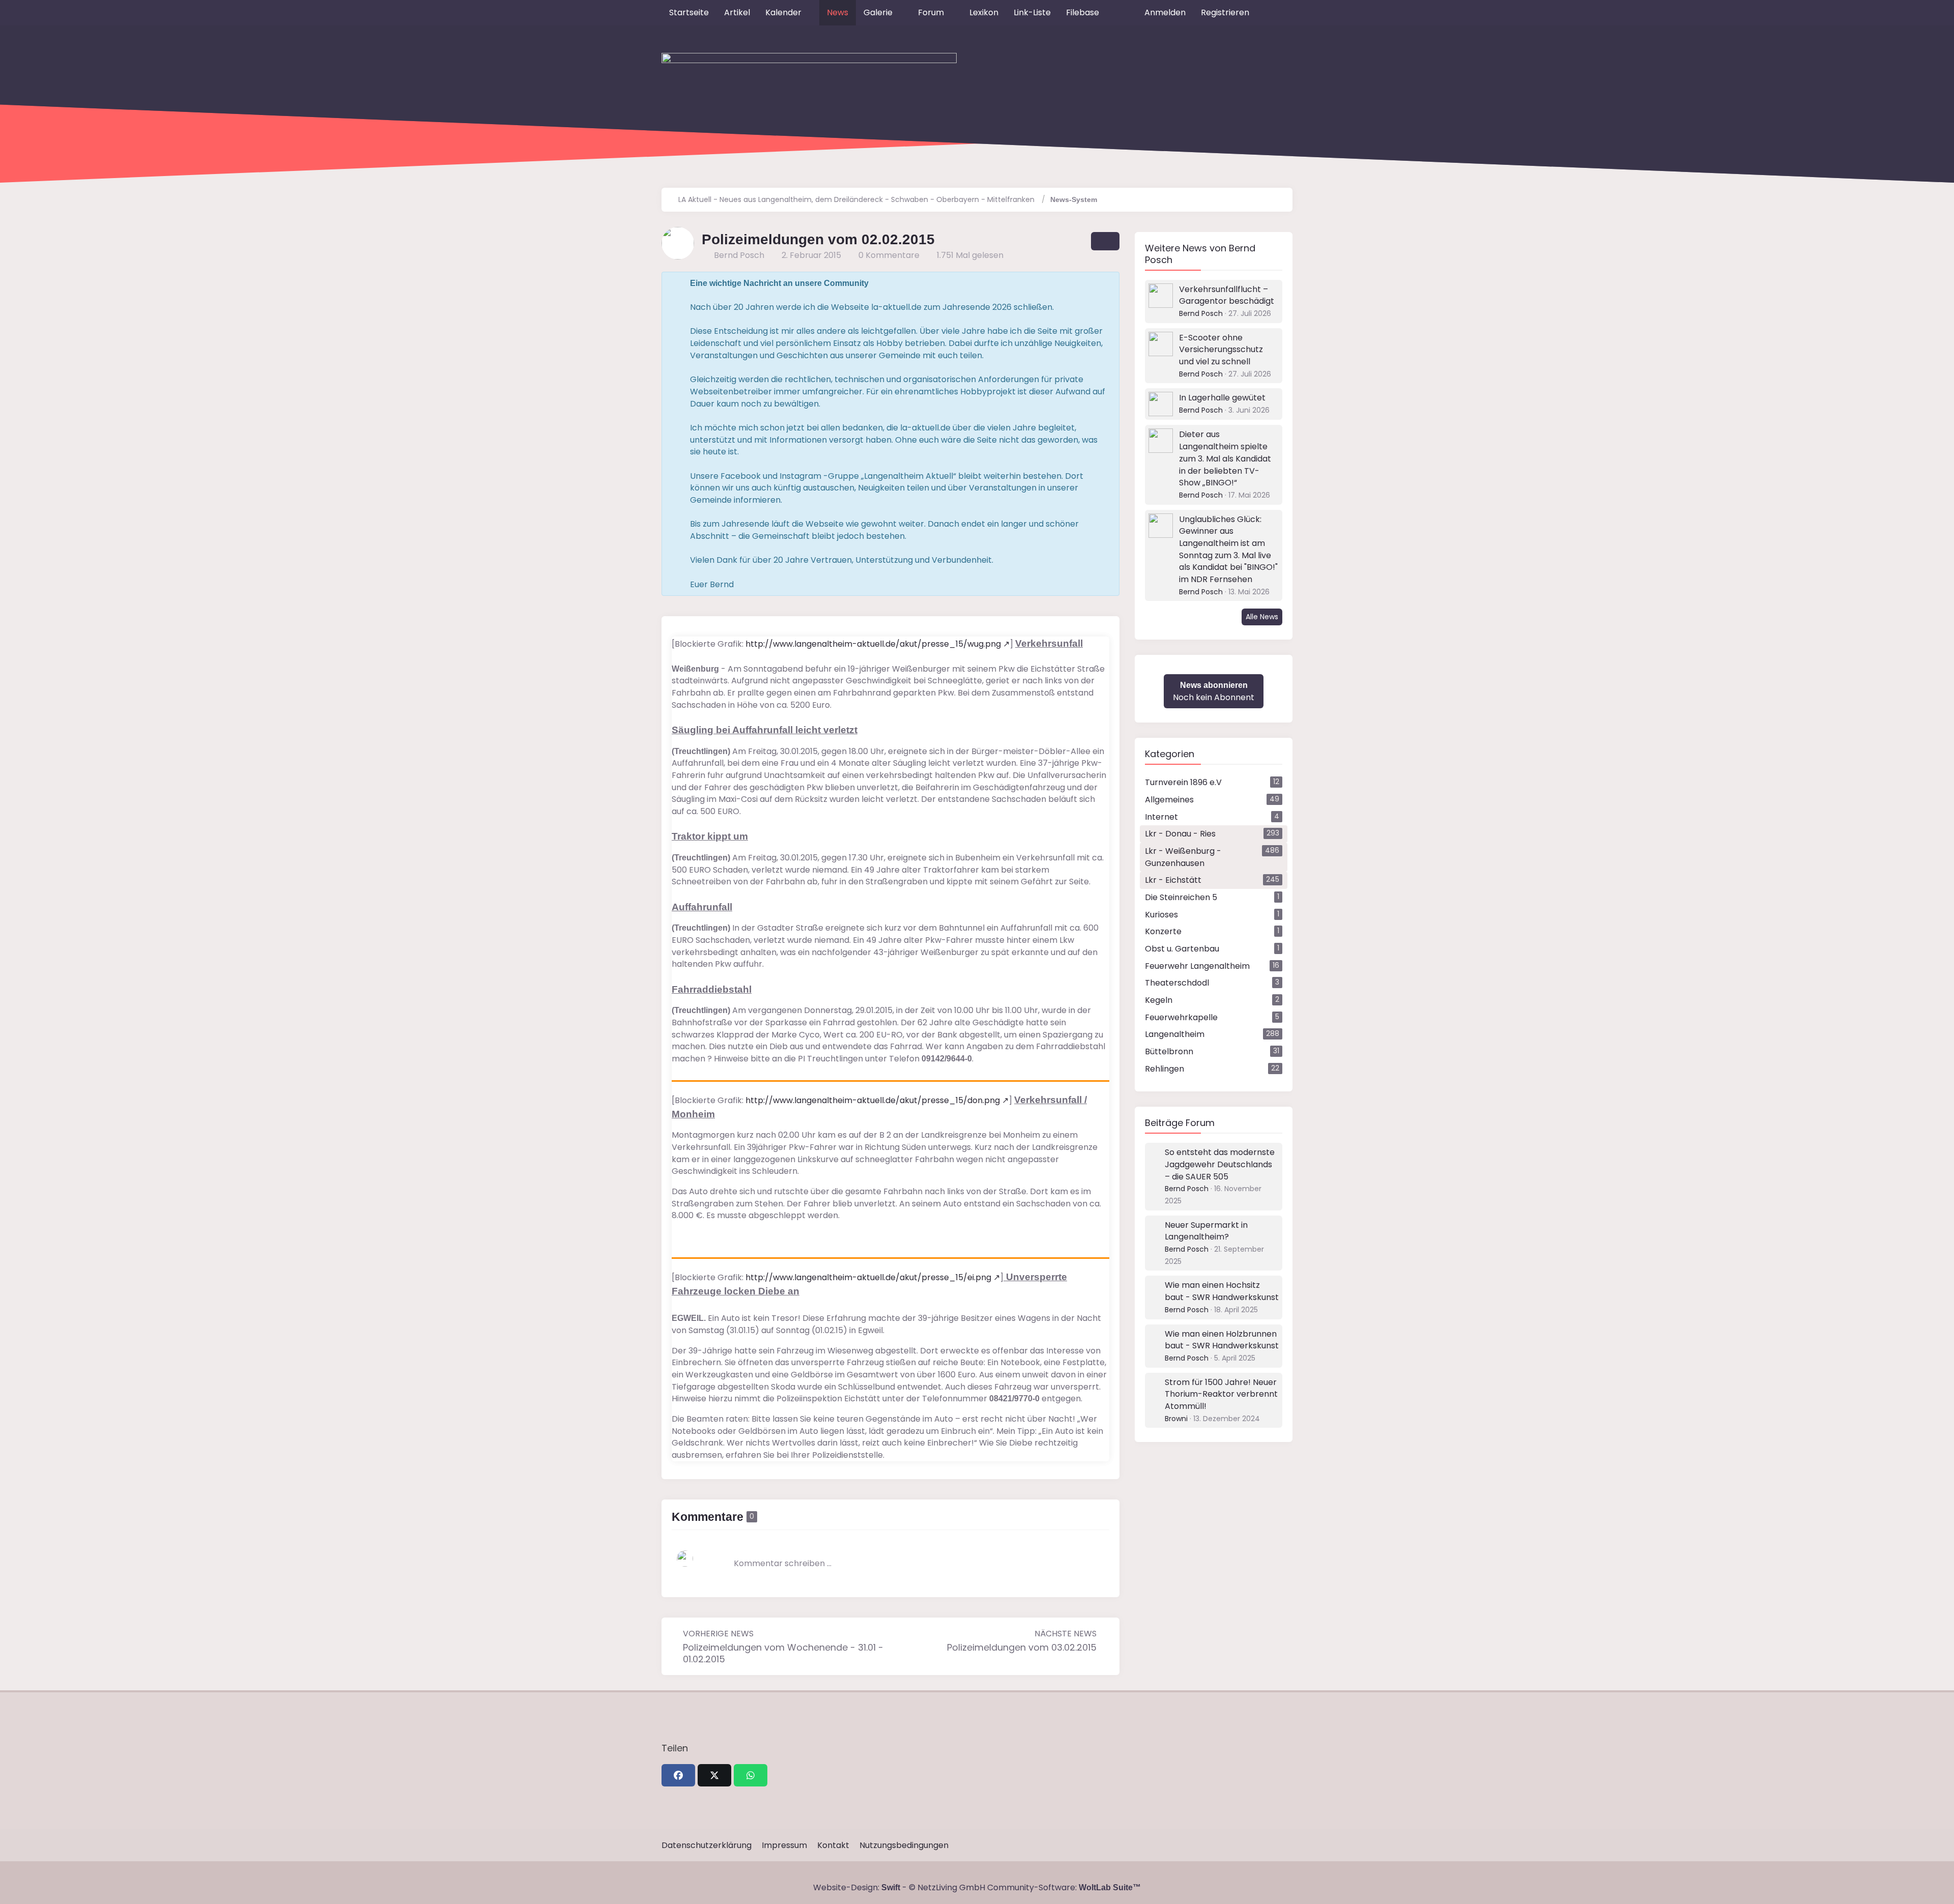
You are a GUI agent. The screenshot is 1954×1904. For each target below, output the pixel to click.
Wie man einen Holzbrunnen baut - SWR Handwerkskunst (1222, 1340)
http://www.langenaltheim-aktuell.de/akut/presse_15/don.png (873, 1100)
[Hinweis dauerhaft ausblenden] (1104, 283)
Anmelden (1165, 12)
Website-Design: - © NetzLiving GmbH (899, 1887)
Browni (1176, 1419)
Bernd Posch (1201, 313)
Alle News (1262, 617)
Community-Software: (1064, 1887)
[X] (714, 1775)
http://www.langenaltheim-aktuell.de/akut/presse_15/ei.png (868, 1277)
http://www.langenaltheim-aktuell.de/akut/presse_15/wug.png (873, 644)
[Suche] (1275, 13)
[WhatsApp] (751, 1775)
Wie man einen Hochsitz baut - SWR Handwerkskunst (1222, 1291)
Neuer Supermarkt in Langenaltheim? (1206, 1231)
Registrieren (1225, 12)
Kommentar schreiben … (783, 1563)
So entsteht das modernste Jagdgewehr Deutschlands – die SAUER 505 (1220, 1164)
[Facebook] (678, 1775)
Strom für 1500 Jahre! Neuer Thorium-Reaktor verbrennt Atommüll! (1221, 1394)
